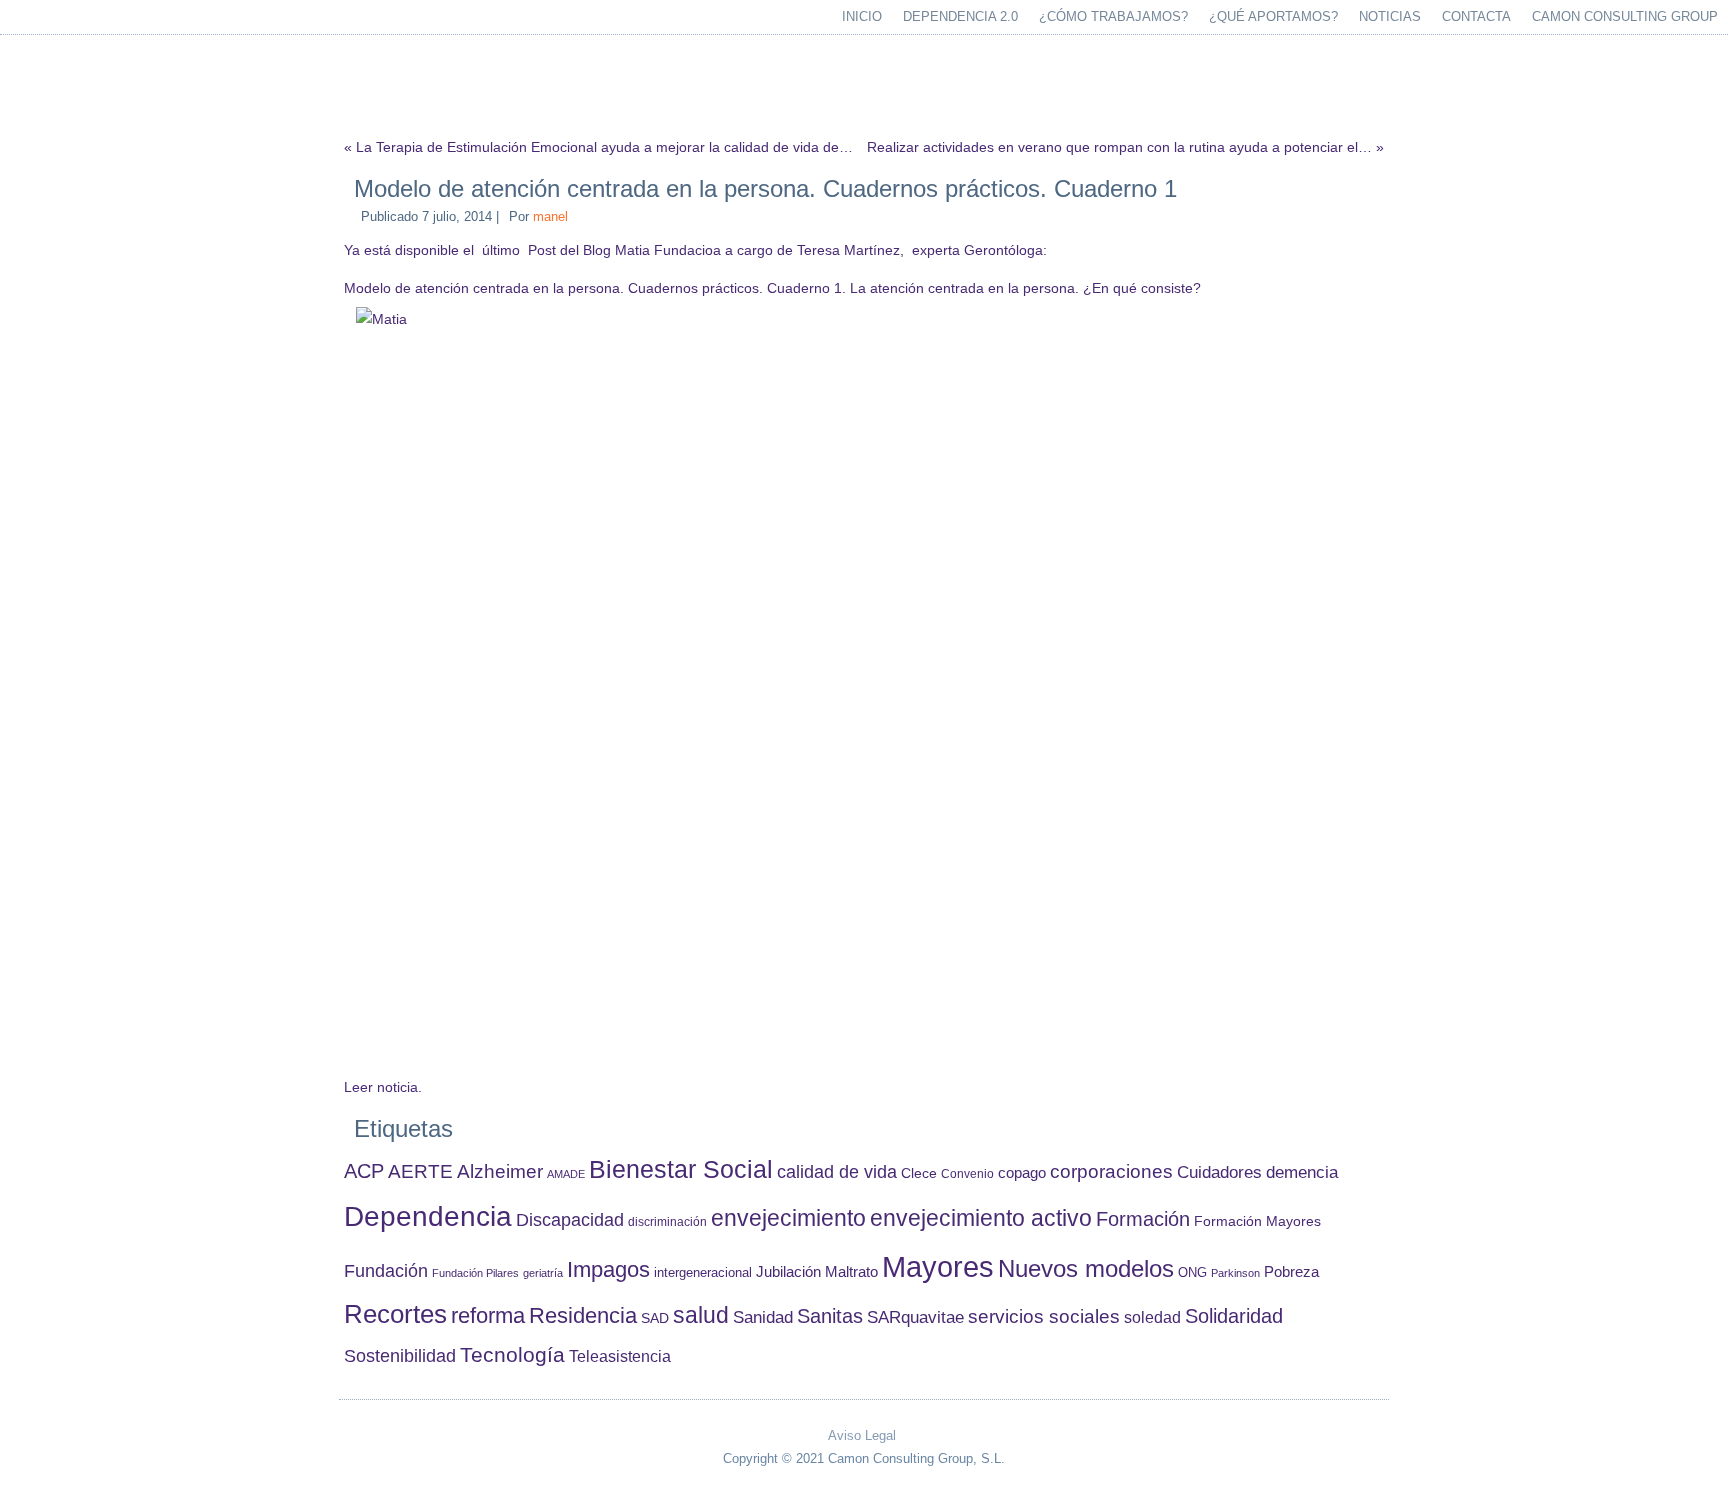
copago (1022, 1173)
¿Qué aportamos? (1273, 16)
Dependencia (428, 1216)
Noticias (1390, 16)
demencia (1302, 1172)
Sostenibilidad (400, 1356)
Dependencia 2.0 (960, 16)
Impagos (608, 1269)
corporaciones (1111, 1171)
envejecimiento (788, 1218)
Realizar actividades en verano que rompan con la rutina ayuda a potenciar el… (1119, 147)
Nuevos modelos (1086, 1269)
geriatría (543, 1273)
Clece (919, 1173)
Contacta (1476, 16)
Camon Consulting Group (1625, 16)
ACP (364, 1171)
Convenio (967, 1173)
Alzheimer (500, 1171)
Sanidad (763, 1317)
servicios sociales (1044, 1316)
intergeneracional (703, 1273)
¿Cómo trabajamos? (1113, 16)
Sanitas (830, 1316)
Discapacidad (570, 1220)
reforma (488, 1315)
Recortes (395, 1314)
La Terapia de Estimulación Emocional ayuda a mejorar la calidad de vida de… (604, 147)
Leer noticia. (383, 1087)
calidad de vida (837, 1171)
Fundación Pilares (475, 1273)
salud (701, 1315)
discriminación (667, 1222)
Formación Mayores (1257, 1221)
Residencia (583, 1315)
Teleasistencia (620, 1356)
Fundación (386, 1271)
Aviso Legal (862, 1435)
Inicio (862, 16)
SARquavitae (915, 1317)
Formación (1143, 1219)
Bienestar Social (681, 1169)
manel (550, 216)
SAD (655, 1318)
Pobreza (1291, 1272)
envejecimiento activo (981, 1218)
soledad (1152, 1317)
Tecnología (512, 1354)
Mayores (938, 1266)
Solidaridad (1234, 1316)
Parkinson (1235, 1273)
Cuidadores (1219, 1172)
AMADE (566, 1174)
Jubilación (788, 1272)
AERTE (420, 1171)
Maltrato (851, 1272)
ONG (1192, 1272)
